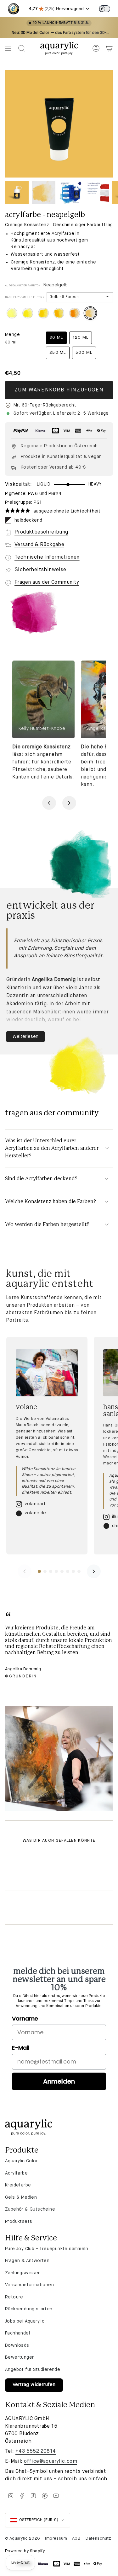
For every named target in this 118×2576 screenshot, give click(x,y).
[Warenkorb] (109, 48)
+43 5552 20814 (36, 2451)
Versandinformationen (29, 2285)
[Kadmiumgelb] (59, 313)
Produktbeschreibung (41, 532)
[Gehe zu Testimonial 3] (51, 1571)
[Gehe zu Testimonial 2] (45, 1571)
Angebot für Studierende (33, 2370)
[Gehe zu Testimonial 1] (39, 1571)
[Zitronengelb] (28, 313)
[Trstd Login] (108, 8)
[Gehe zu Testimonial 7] (73, 1571)
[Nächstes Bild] (69, 803)
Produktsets (19, 2222)
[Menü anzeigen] (8, 48)
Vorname (25, 2018)
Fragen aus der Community (47, 582)
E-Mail (21, 2048)
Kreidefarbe (18, 2185)
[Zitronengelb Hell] (12, 313)
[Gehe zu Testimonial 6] (68, 1571)
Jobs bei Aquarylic (25, 2321)
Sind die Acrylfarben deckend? (41, 1179)
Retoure (14, 2297)
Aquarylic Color (21, 2161)
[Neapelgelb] (90, 313)
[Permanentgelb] (43, 313)
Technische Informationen (47, 557)
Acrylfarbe (16, 2173)
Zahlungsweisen (23, 2273)
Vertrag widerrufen (34, 2385)
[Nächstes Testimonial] (94, 1571)
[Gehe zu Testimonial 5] (62, 1571)
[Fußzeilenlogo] (29, 2127)
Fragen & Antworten (27, 2261)
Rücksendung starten (29, 2309)
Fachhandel (17, 2333)
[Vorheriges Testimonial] (25, 1571)
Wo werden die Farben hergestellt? (47, 1224)
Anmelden (59, 2081)
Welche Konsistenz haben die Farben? (51, 1202)
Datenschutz (98, 2539)
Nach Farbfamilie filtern (25, 297)
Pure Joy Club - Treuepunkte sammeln (47, 2249)
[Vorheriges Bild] (49, 803)
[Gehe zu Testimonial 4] (56, 1571)
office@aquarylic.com (51, 2462)
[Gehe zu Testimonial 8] (79, 1571)
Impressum (56, 2539)
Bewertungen (20, 2357)
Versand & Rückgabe (39, 545)
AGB (76, 2539)
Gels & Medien (21, 2197)
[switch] (104, 9)
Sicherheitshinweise (40, 570)
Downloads (17, 2345)
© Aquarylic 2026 (22, 2539)
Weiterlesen (25, 1037)
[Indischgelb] (75, 313)
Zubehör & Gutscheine (30, 2209)
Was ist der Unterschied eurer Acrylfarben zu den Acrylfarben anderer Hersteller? (52, 1148)
